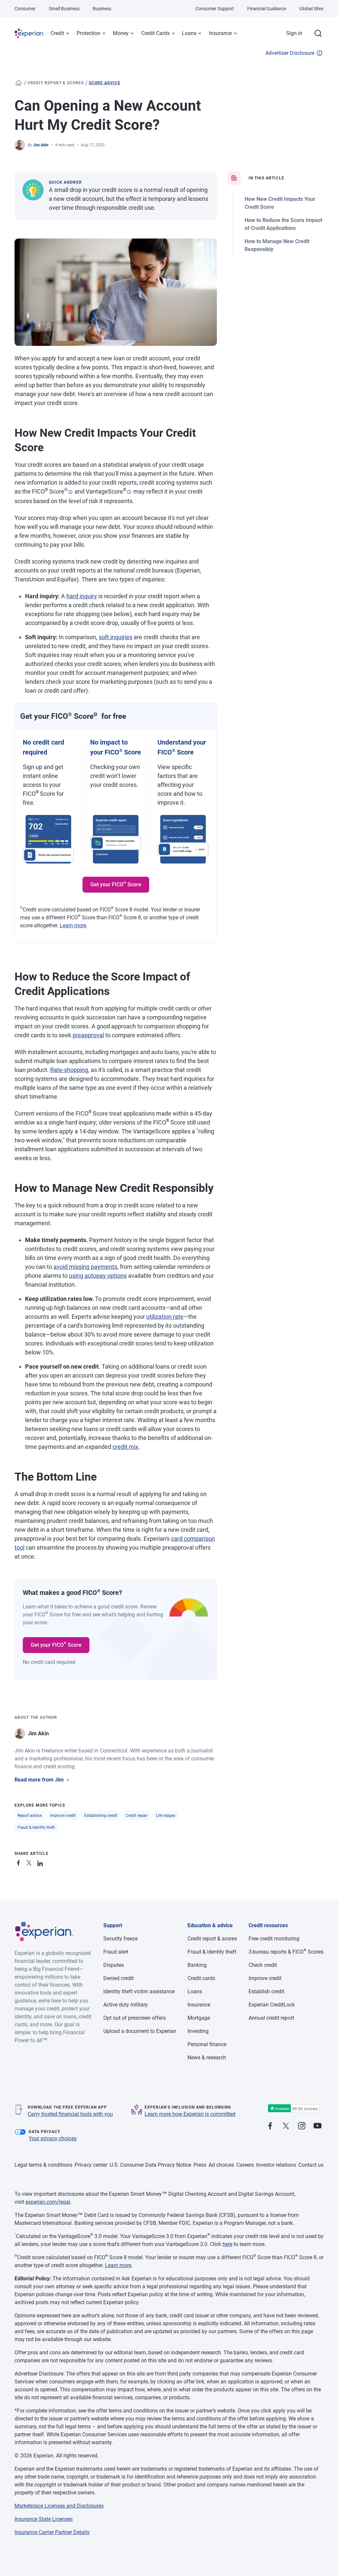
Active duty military (126, 2005)
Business (102, 9)
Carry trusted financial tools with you (70, 2114)
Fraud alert (116, 1952)
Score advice (105, 83)
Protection (88, 33)
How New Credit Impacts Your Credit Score (280, 203)
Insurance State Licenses (44, 2519)
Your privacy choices (53, 2138)
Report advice (30, 1816)
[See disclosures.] (70, 492)
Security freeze (120, 1939)
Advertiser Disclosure (290, 53)
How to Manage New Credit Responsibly (277, 245)
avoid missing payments (85, 1267)
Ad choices (221, 2165)
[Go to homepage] (18, 83)
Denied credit (118, 1978)
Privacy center (91, 2165)
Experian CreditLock (272, 2005)
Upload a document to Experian (140, 2031)
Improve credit (63, 1816)
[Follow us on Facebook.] (270, 2126)
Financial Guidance (267, 9)
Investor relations (276, 2165)
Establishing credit (101, 1816)
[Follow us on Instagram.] (302, 2126)
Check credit (263, 1965)
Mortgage (199, 2018)
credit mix (125, 1447)
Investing (198, 2031)
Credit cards (201, 1978)
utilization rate (165, 1317)
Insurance (220, 33)
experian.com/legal (48, 2202)
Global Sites (311, 9)
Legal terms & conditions (43, 2165)
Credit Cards (155, 33)
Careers (245, 2165)
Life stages (166, 1816)
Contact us (311, 2165)
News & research (207, 2058)
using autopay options (98, 1276)
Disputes (114, 1965)
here (227, 2244)
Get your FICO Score (116, 884)
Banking (197, 1965)
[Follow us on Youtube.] (318, 2126)
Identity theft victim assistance (139, 1991)
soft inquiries (116, 637)
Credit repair (137, 1816)
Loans (189, 33)
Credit (57, 33)
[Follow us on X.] (286, 2126)
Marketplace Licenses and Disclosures (59, 2506)
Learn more (73, 925)
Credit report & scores (56, 83)
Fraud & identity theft (36, 1827)
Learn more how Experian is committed (190, 2114)
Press (200, 2165)
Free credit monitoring (274, 1939)
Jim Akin (41, 145)
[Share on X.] (30, 1862)
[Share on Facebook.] (20, 1862)
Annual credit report (271, 2018)
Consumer (25, 9)
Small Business (64, 9)
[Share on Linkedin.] (41, 1862)
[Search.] (318, 33)
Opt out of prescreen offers (135, 2018)
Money (121, 33)
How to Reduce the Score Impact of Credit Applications (283, 224)
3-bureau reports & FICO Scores (286, 1952)
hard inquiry (82, 596)
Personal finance (207, 2044)
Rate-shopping (69, 1070)
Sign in (294, 33)
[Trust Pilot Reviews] (294, 2108)
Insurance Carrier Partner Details (52, 2532)
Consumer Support (215, 9)
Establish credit (266, 1991)
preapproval (88, 1035)
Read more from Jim (39, 1780)
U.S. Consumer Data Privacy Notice (150, 2165)
